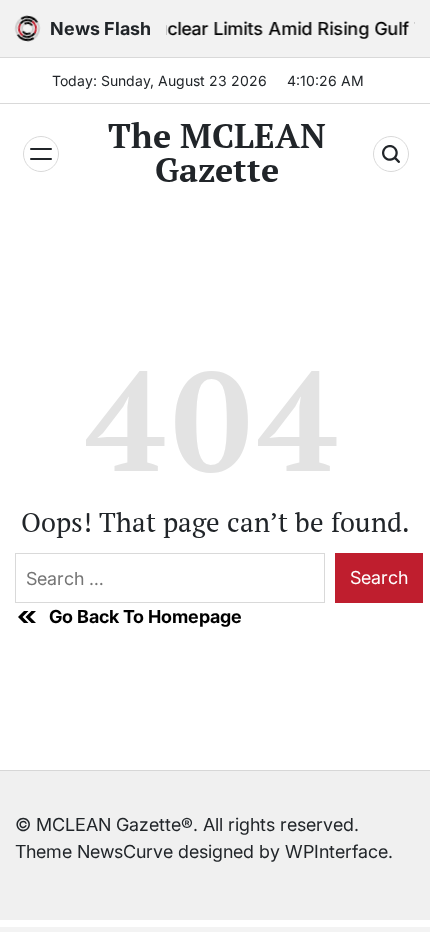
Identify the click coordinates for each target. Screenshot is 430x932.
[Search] (391, 154)
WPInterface (336, 851)
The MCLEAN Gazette (217, 153)
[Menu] (41, 154)
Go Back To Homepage (145, 616)
